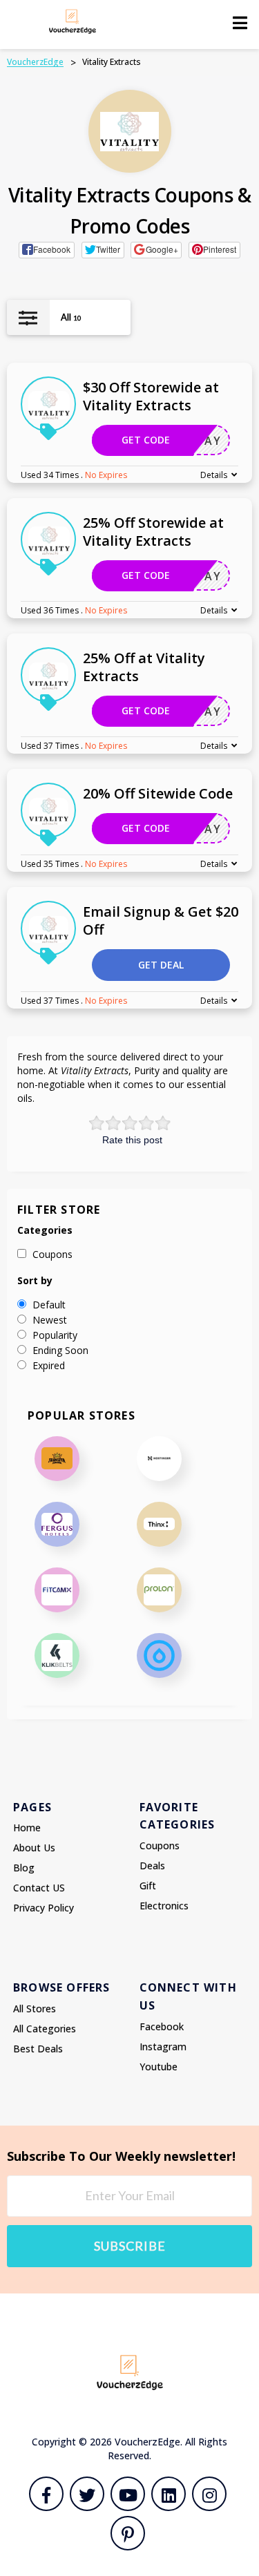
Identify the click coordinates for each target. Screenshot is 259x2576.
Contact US (39, 1888)
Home (27, 1828)
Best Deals (38, 2049)
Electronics (164, 1906)
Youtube (159, 2067)
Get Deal (161, 965)
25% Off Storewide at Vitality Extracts (153, 532)
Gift (148, 1886)
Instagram (163, 2047)
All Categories (45, 2029)
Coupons (160, 1845)
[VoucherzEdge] (73, 21)
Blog (24, 1868)
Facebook (162, 2026)
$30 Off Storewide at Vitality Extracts (151, 396)
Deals (152, 1866)
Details (214, 475)
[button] (47, 250)
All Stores (35, 2009)
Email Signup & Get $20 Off (161, 920)
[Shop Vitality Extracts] (129, 132)
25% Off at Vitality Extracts (144, 667)
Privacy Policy (44, 1908)
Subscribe (130, 2246)
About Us (34, 1848)
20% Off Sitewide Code (158, 793)
